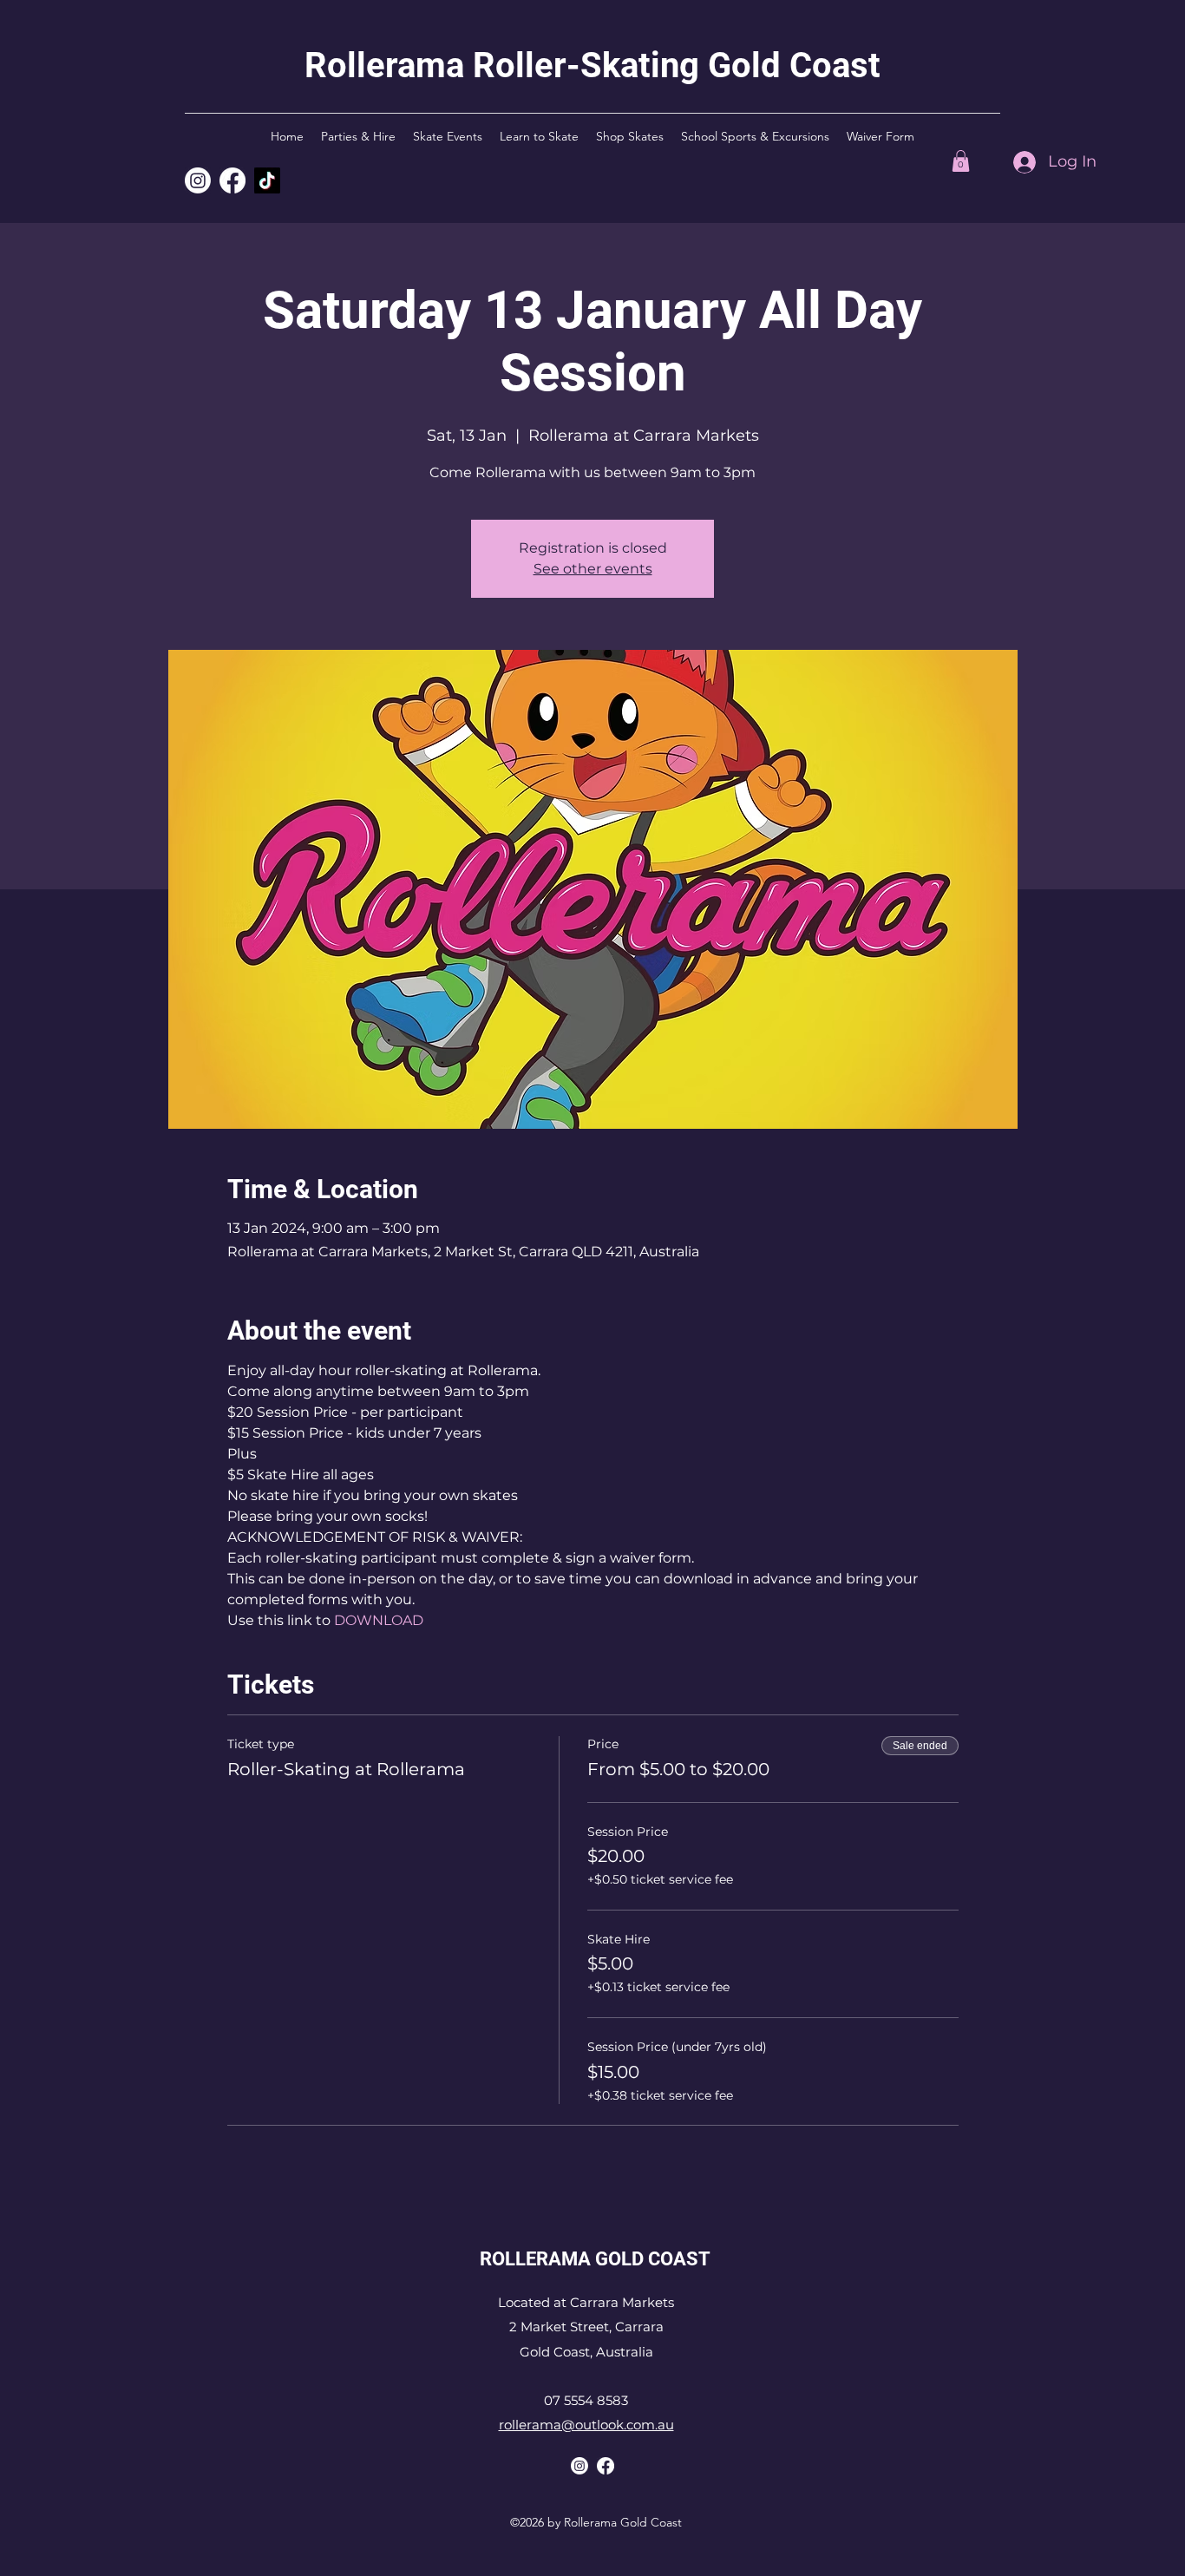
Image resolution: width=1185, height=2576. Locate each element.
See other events (593, 569)
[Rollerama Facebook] (606, 2466)
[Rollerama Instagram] (198, 180)
